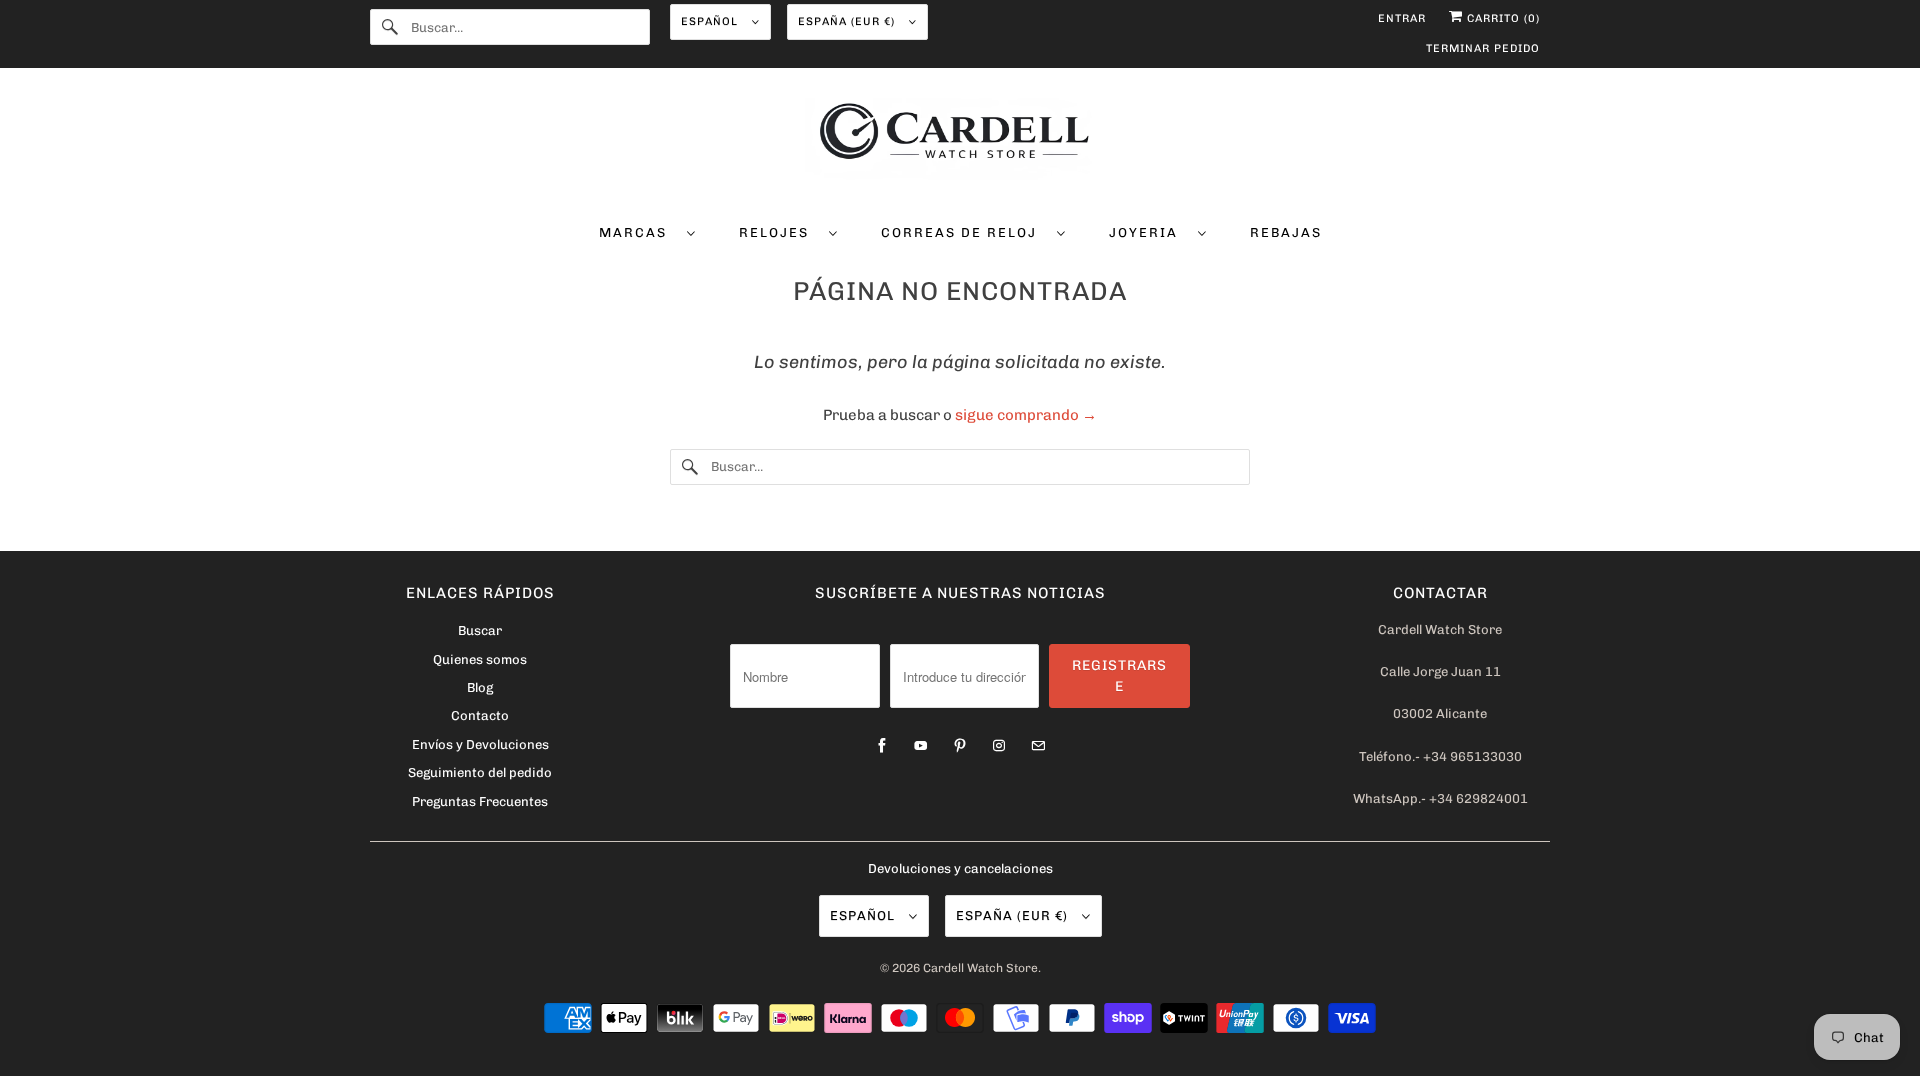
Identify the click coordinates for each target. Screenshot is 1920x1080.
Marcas (638, 232)
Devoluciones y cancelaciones (960, 868)
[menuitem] (647, 231)
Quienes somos (480, 659)
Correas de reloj (964, 232)
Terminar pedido (1483, 48)
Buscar (480, 630)
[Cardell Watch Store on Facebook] (882, 746)
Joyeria (1148, 232)
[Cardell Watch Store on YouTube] (921, 746)
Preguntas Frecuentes (480, 801)
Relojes (779, 232)
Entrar (1402, 18)
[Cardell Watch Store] (960, 142)
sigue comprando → (1026, 415)
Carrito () (1501, 18)
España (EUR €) (848, 21)
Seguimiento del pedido (480, 772)
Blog (480, 687)
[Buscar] (390, 27)
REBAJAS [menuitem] (1286, 232)
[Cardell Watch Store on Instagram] (999, 746)
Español (711, 21)
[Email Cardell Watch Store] (1038, 746)
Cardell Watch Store (980, 968)
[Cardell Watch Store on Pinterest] (960, 746)
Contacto (480, 715)
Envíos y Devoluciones (480, 744)
